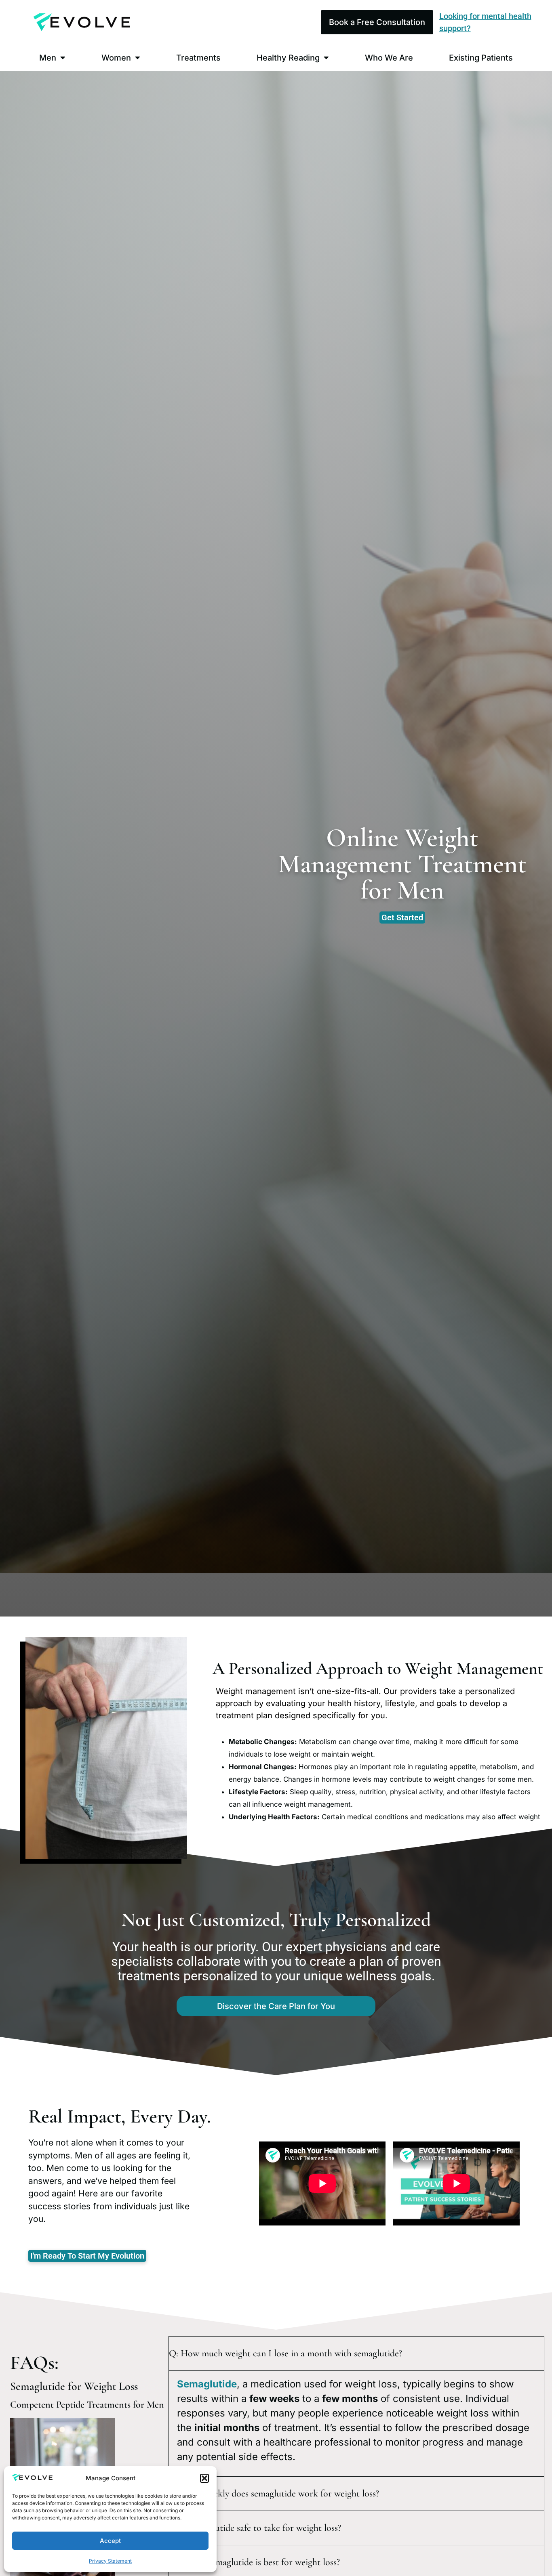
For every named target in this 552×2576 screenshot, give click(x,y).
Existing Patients (481, 58)
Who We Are (389, 58)
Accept (110, 2541)
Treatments (198, 58)
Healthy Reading (288, 58)
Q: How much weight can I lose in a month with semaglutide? (285, 2353)
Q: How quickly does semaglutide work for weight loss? (274, 2493)
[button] (204, 2478)
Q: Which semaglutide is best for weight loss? (254, 2562)
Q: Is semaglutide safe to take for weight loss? (255, 2528)
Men (48, 58)
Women (116, 58)
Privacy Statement (110, 2561)
